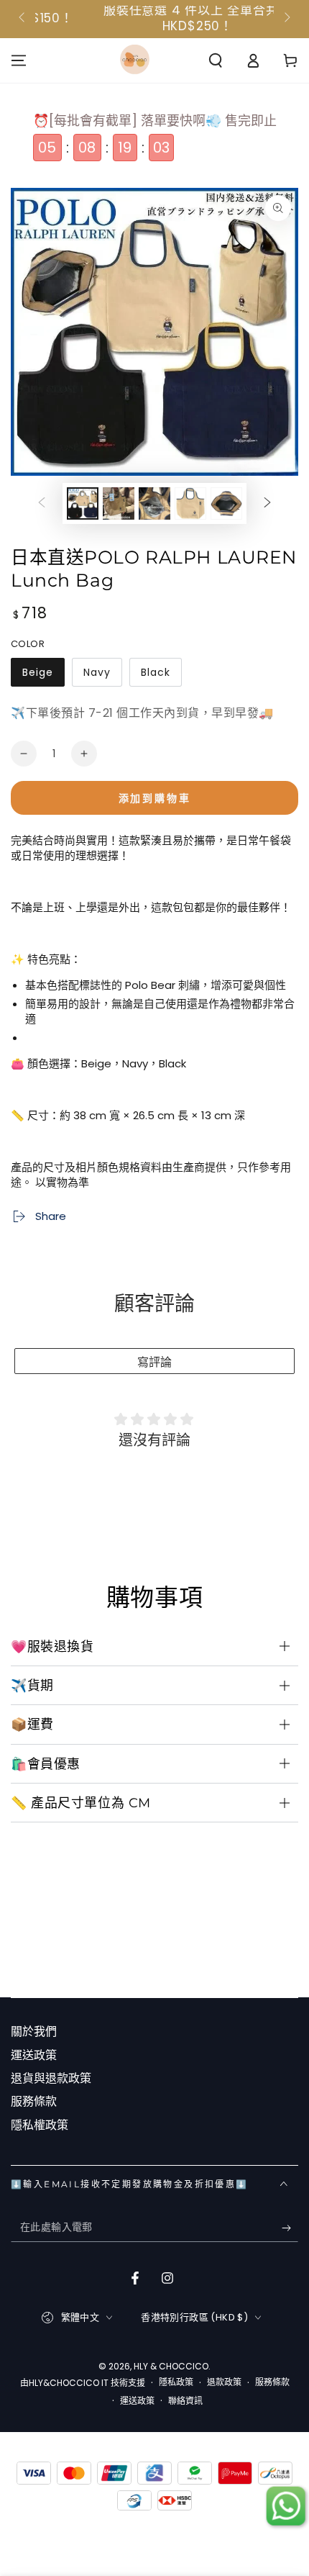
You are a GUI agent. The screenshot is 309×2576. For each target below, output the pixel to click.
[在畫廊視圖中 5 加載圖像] (190, 503)
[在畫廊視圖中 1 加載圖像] (83, 503)
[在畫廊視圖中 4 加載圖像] (154, 503)
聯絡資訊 (185, 2401)
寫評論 (154, 1362)
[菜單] (19, 60)
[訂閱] (290, 2228)
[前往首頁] (135, 60)
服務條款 (34, 2101)
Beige (37, 676)
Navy (97, 676)
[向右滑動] (286, 19)
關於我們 (34, 2032)
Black (155, 676)
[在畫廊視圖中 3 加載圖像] (119, 503)
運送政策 (34, 2055)
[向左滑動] (23, 19)
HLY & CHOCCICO (171, 2366)
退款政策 (224, 2382)
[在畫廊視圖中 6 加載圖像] (226, 503)
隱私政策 (176, 2382)
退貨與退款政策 (51, 2078)
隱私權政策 (40, 2125)
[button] (216, 60)
